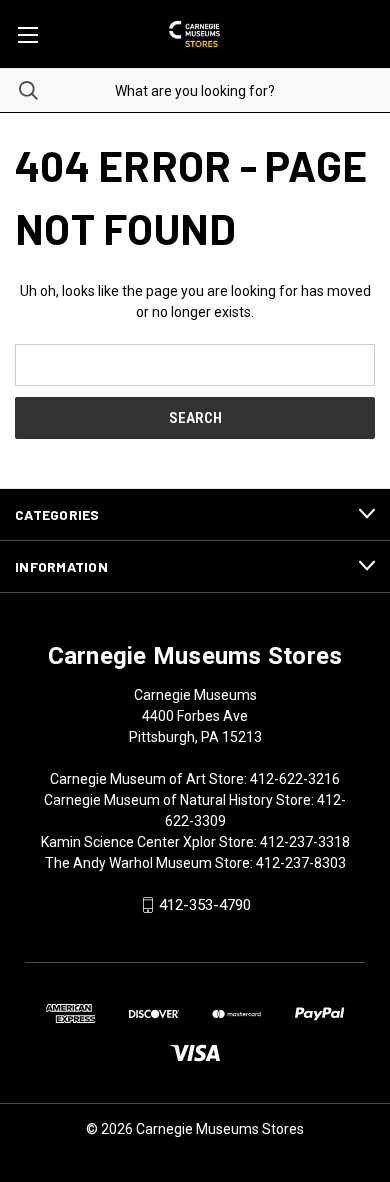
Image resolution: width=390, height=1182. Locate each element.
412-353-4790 (205, 905)
